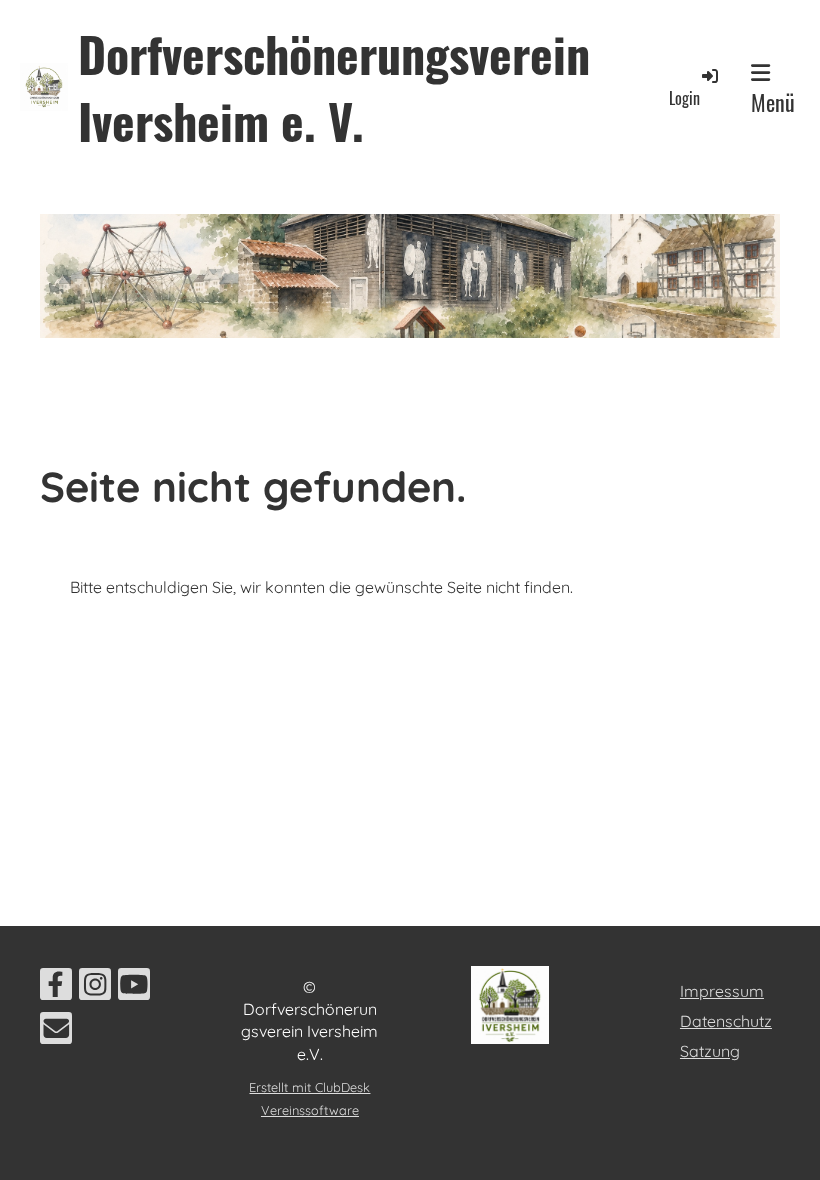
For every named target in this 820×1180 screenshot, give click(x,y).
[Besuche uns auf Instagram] (95, 988)
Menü (773, 102)
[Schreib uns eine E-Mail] (56, 1032)
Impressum (722, 991)
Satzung (710, 1051)
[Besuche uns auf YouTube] (134, 988)
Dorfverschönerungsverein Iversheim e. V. (334, 87)
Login (684, 98)
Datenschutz (726, 1021)
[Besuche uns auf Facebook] (56, 988)
